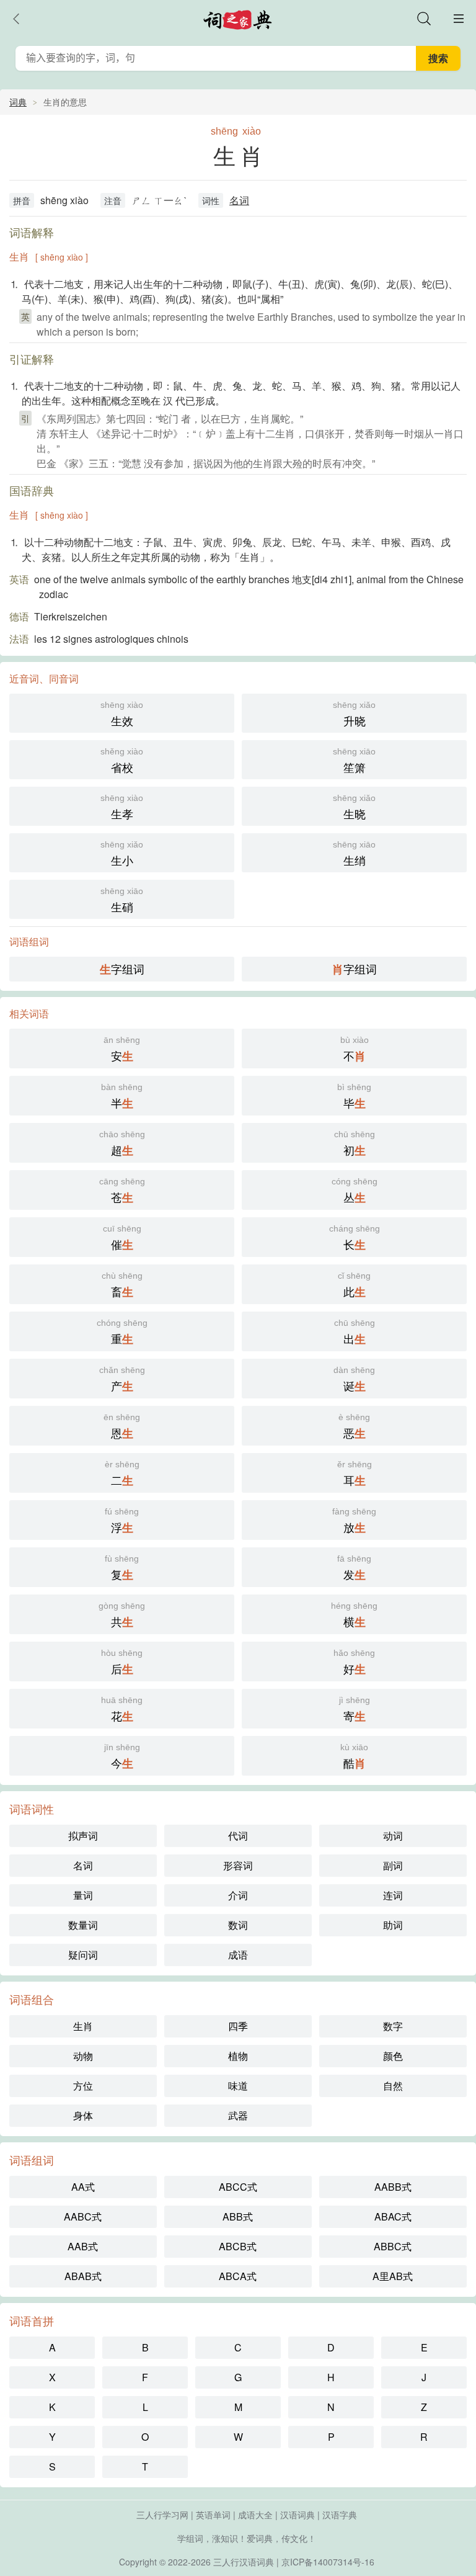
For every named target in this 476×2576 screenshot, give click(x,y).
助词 (393, 1925)
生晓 (354, 807)
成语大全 (255, 2515)
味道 (238, 2086)
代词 (238, 1836)
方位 (83, 2086)
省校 (122, 761)
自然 (393, 2086)
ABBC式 (393, 2246)
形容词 (238, 1865)
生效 (122, 714)
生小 (122, 854)
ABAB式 (83, 2276)
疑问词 (83, 1955)
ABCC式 (238, 2187)
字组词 (122, 969)
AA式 (83, 2187)
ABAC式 (393, 2216)
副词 (393, 1865)
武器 (238, 2115)
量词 (83, 1895)
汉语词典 (297, 2515)
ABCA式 (238, 2276)
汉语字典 (340, 2515)
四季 (238, 2026)
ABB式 (238, 2216)
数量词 (83, 1925)
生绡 (354, 854)
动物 (83, 2056)
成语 (238, 1955)
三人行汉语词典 (244, 2562)
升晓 (354, 714)
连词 (393, 1895)
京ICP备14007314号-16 (328, 2562)
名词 (239, 200)
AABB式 (393, 2187)
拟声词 (83, 1836)
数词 (238, 1925)
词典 (18, 102)
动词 (393, 1836)
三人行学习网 (162, 2515)
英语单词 (213, 2515)
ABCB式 (238, 2246)
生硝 (122, 900)
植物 (238, 2056)
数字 (393, 2026)
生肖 (83, 2026)
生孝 (122, 807)
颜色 (393, 2056)
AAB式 (83, 2246)
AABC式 (83, 2216)
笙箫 (354, 761)
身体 (83, 2115)
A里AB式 (393, 2276)
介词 (238, 1895)
